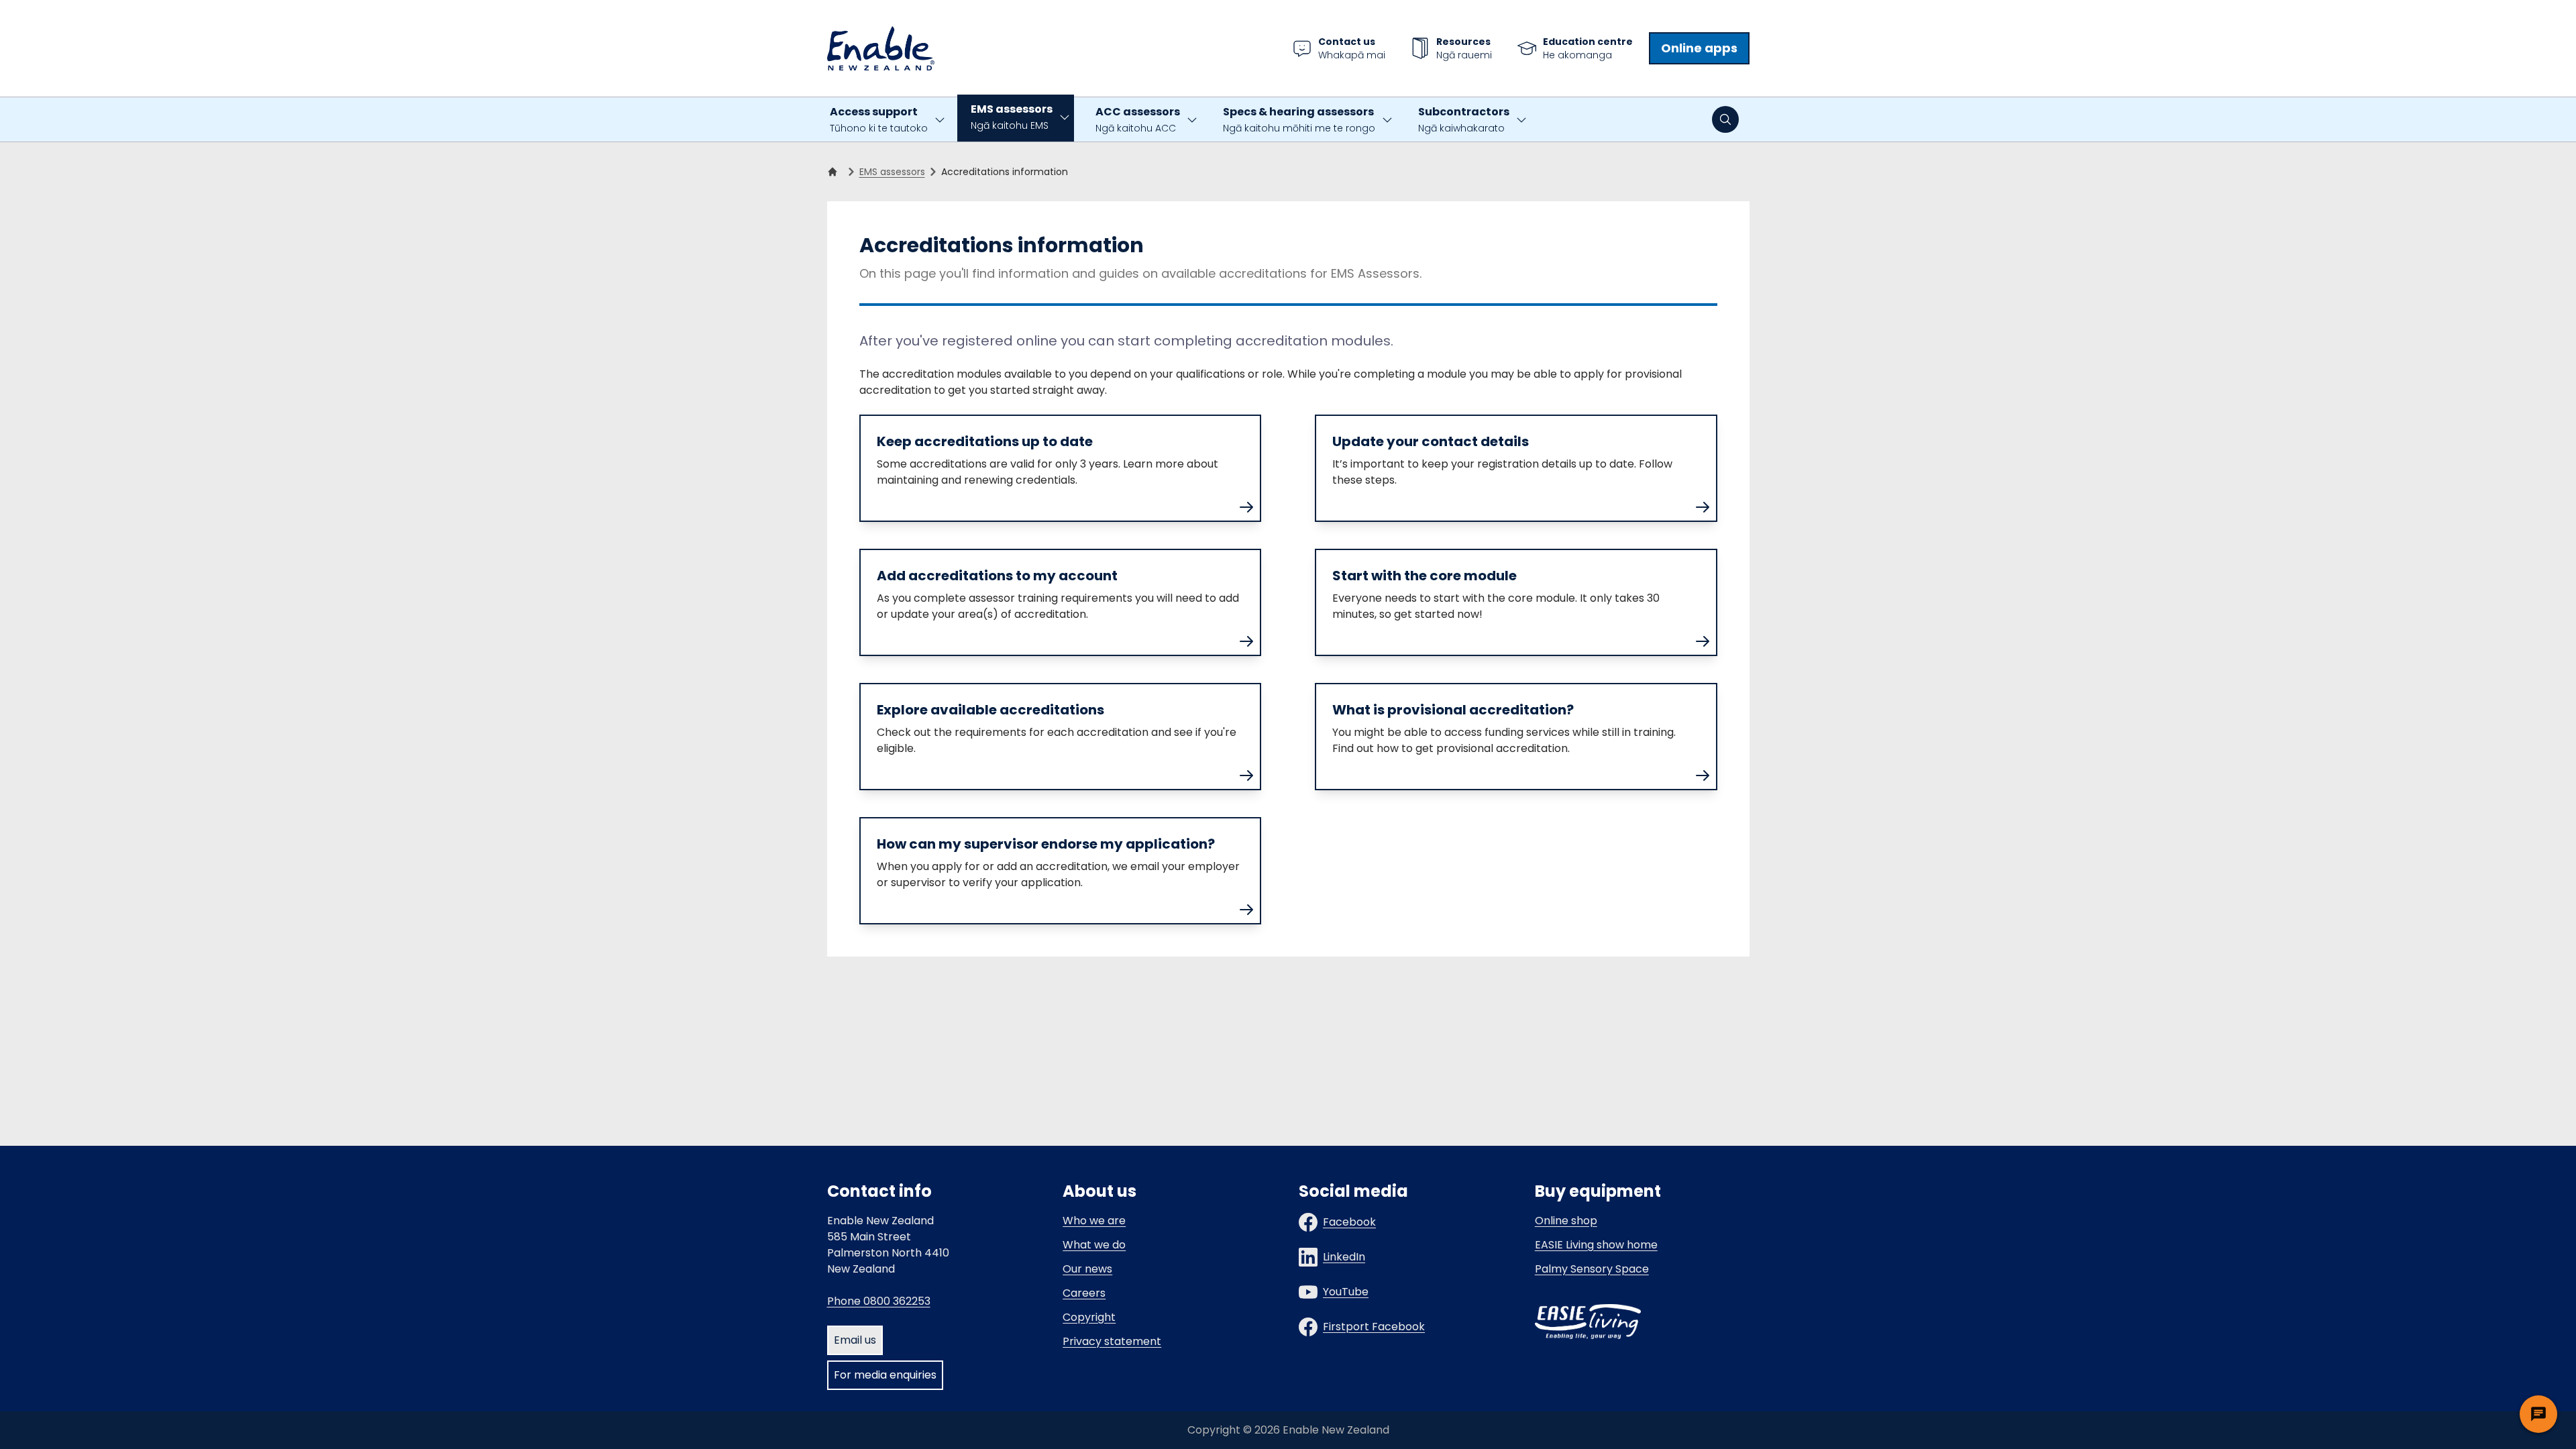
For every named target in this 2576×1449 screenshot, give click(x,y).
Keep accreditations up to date (985, 441)
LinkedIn (1344, 1257)
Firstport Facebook (1374, 1327)
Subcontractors (1464, 119)
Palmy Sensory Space (1592, 1269)
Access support (879, 119)
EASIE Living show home (1596, 1245)
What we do (1094, 1245)
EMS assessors (1012, 117)
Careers (1084, 1293)
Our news (1087, 1269)
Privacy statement (1112, 1341)
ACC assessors (1138, 119)
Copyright (1089, 1317)
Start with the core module (1425, 576)
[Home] (835, 172)
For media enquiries (885, 1375)
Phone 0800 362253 (879, 1301)
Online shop (1566, 1221)
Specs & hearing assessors (1299, 119)
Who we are (1094, 1221)
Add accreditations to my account (997, 576)
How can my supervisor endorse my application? (1046, 844)
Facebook (1349, 1222)
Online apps (1699, 48)
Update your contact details (1431, 441)
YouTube (1346, 1292)
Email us (855, 1340)
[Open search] (1725, 119)
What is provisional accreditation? (1453, 710)
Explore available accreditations (990, 710)
